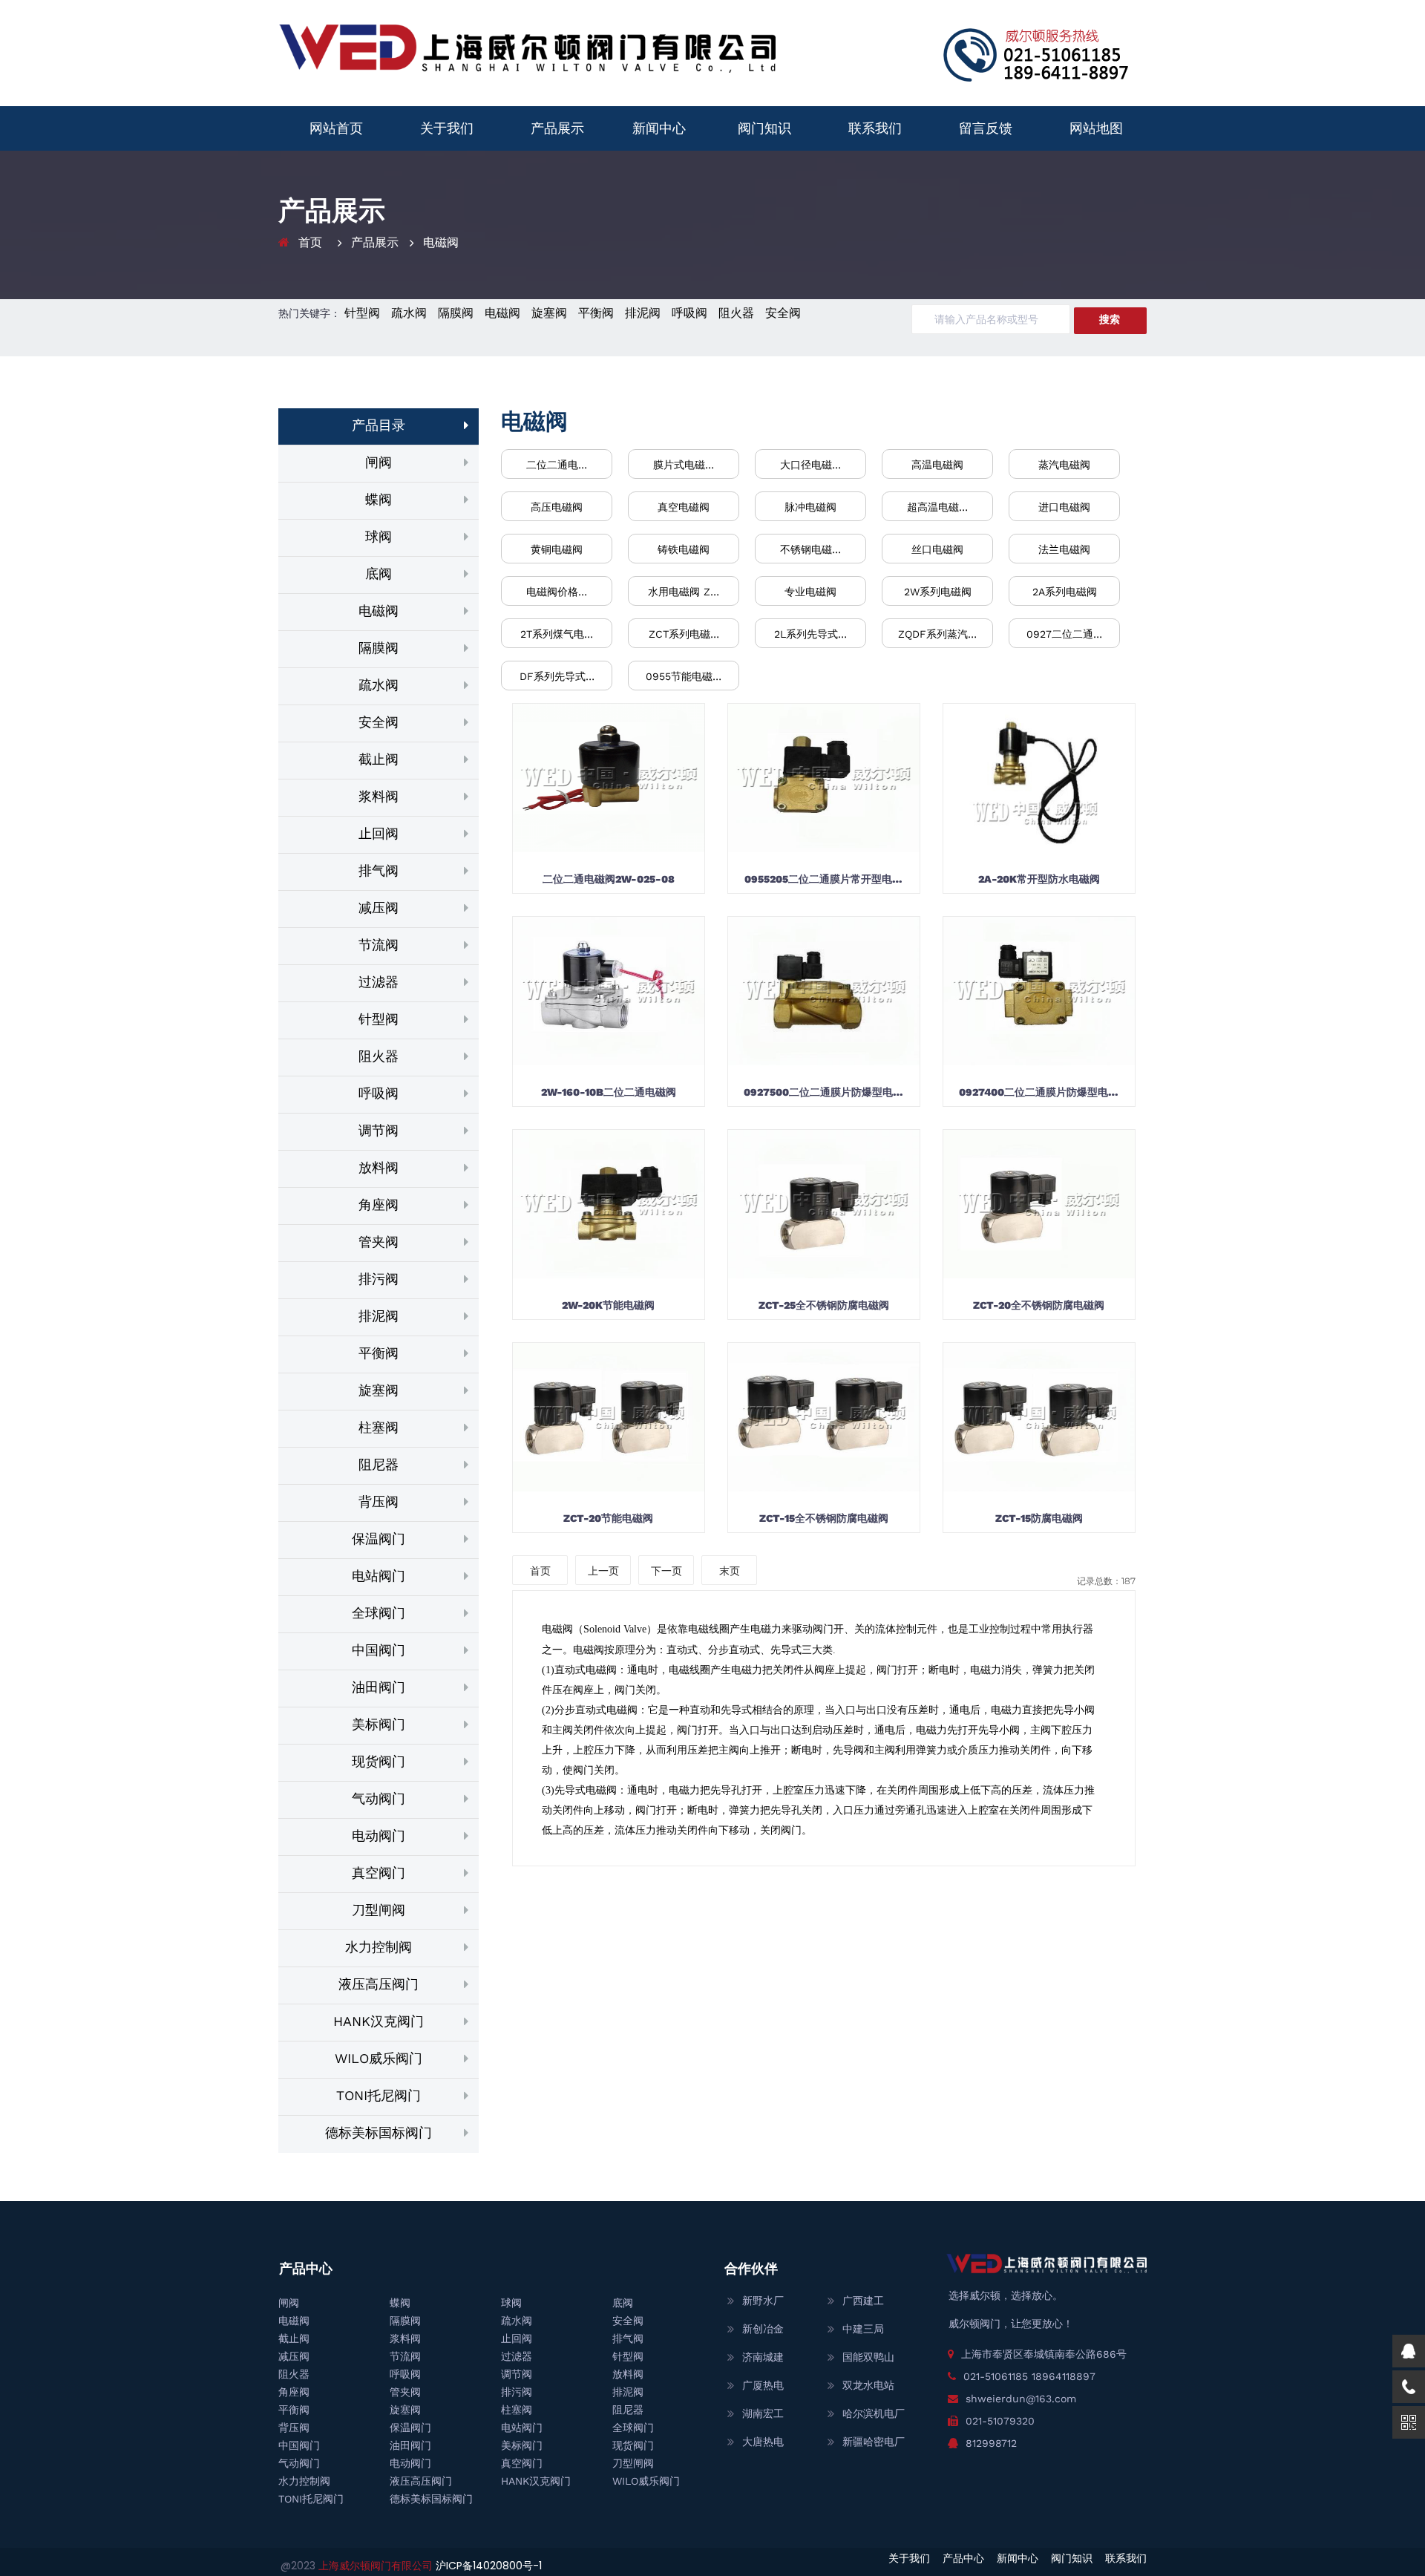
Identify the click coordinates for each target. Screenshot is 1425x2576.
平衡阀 (596, 313)
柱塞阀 (379, 1427)
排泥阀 (643, 313)
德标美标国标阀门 (379, 2132)
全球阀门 (379, 1613)
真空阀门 (379, 1873)
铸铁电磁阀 (684, 549)
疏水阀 (409, 313)
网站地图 (1096, 128)
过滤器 (379, 982)
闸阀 (379, 462)
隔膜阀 (456, 313)
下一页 (666, 1571)
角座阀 (379, 1204)
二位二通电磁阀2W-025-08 (609, 879)
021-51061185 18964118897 (1029, 2376)
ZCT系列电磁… (684, 634)
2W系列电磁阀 (938, 592)
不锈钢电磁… (810, 549)
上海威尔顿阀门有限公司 (377, 2566)
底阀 (379, 573)
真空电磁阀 (684, 507)
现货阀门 (379, 1761)
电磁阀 (441, 242)
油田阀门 (379, 1687)
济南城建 (763, 2357)
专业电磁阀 (810, 592)
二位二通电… (557, 465)
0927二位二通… (1064, 634)
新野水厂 (763, 2301)
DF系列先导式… (557, 676)
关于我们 (447, 128)
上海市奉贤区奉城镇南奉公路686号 (1044, 2354)
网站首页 (336, 128)
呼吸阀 (689, 313)
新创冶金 (763, 2329)
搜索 (1110, 319)
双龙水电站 (868, 2385)
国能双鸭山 (868, 2357)
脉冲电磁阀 (810, 507)
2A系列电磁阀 (1065, 592)
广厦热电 (763, 2385)
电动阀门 (379, 1835)
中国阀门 (379, 1650)
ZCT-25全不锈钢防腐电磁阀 (824, 1305)
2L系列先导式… (810, 634)
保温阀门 (379, 1539)
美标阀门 (379, 1724)
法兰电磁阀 (1064, 549)
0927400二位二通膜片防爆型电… (1039, 1092)
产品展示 (557, 128)
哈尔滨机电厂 (874, 2413)
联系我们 (875, 128)
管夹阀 (379, 1242)
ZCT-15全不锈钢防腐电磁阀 (824, 1518)
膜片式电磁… (684, 465)
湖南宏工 (763, 2413)
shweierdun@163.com (1021, 2399)
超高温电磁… (937, 507)
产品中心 (963, 2558)
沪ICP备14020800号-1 (489, 2566)
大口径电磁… (810, 465)
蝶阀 (379, 499)
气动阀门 (379, 1798)
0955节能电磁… (684, 676)
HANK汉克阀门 (379, 2021)
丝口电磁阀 (937, 549)
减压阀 (379, 908)
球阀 (379, 536)
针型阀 (362, 313)
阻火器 (736, 313)
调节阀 (379, 1130)
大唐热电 (763, 2442)
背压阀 (379, 1501)
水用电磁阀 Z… (684, 592)
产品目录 (379, 425)
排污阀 (379, 1279)
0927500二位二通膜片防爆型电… (823, 1092)
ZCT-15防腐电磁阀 (1039, 1518)
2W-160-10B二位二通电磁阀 (609, 1092)
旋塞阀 (549, 313)
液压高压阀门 (379, 1984)
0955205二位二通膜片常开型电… (823, 879)
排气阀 (379, 870)
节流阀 (379, 945)
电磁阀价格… (557, 592)
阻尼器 (379, 1464)
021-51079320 (1000, 2421)
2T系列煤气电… (557, 634)
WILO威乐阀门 (379, 2058)
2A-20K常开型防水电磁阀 (1039, 879)
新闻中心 (659, 128)
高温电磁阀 (937, 465)
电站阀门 (379, 1576)
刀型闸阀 (379, 1910)
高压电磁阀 (557, 507)
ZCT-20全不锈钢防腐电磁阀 (1039, 1305)
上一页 (603, 1571)
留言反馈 (986, 128)
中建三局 (863, 2329)
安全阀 (783, 313)
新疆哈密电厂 (874, 2442)
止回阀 (379, 833)
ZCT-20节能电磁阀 (608, 1518)
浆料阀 (379, 796)
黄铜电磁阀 (557, 549)
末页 (730, 1571)
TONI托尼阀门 (379, 2095)
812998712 (991, 2443)
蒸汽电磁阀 (1064, 465)
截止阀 (379, 759)
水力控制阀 (379, 1947)
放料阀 (379, 1167)
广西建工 (863, 2301)
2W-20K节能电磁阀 (608, 1305)
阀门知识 (764, 128)
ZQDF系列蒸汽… (937, 634)
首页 (310, 242)
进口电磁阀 (1064, 507)
